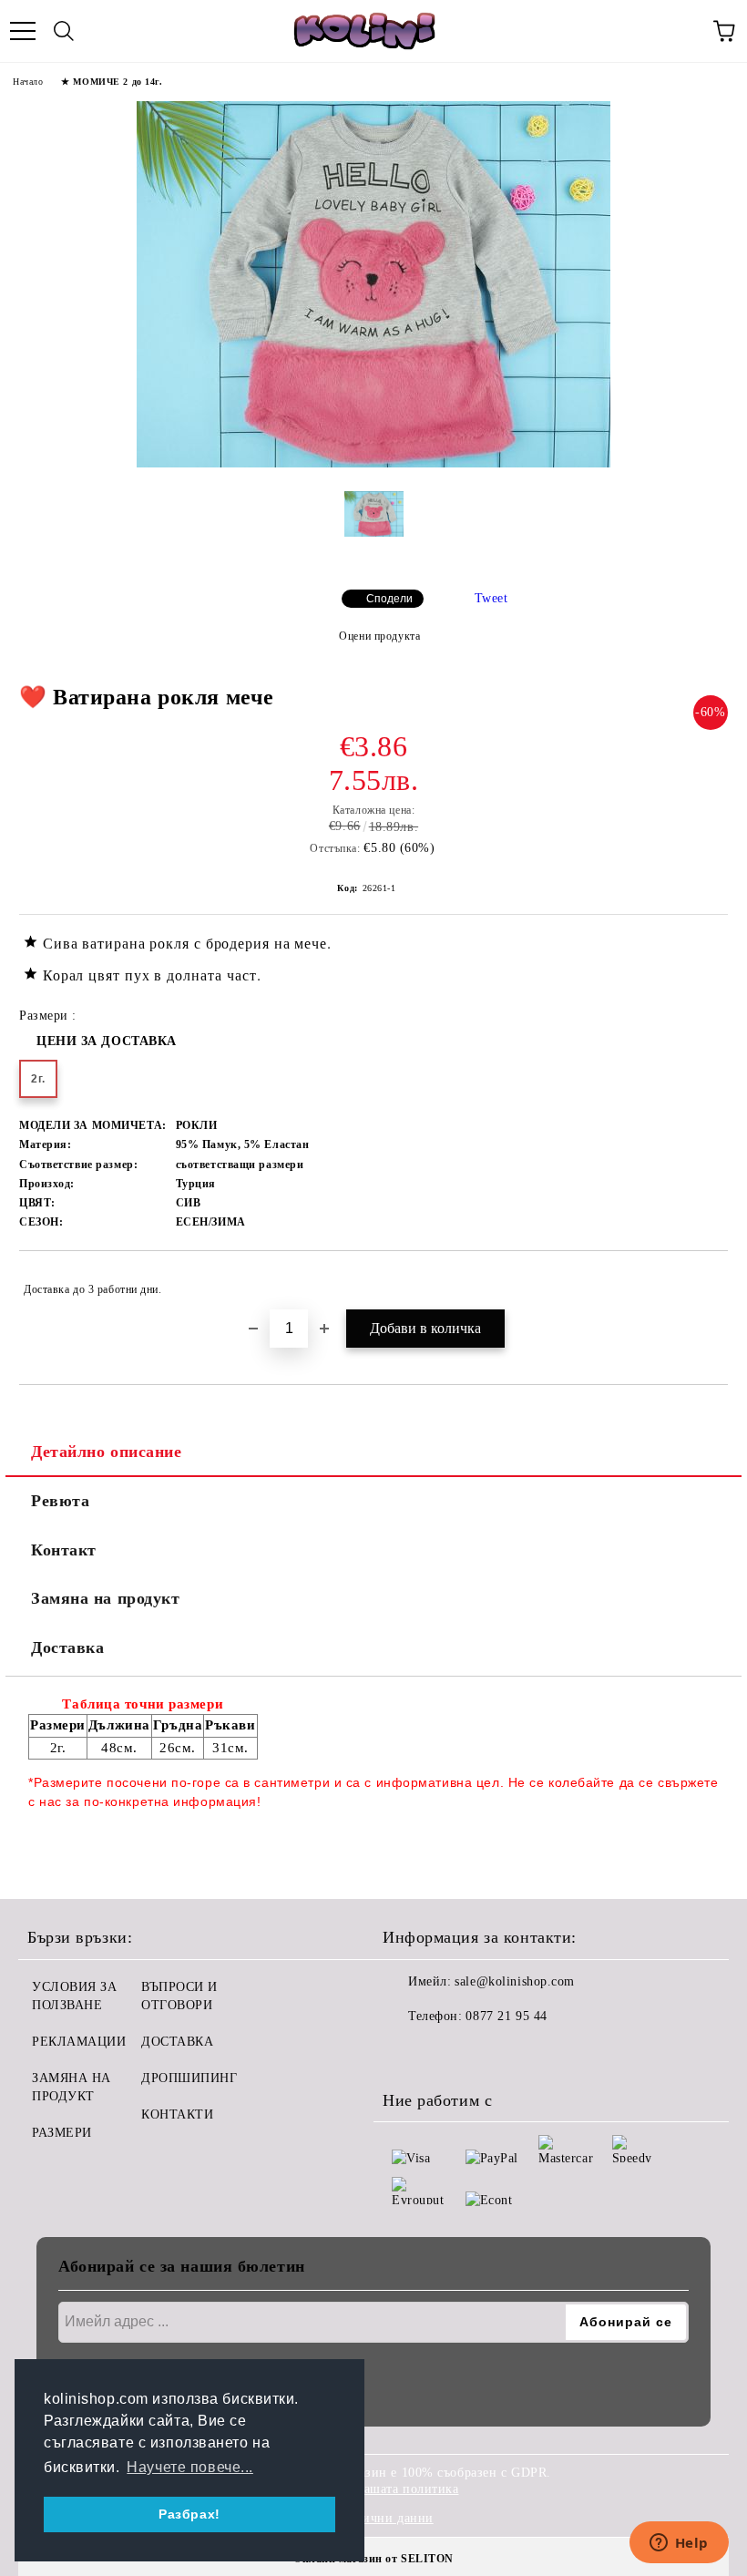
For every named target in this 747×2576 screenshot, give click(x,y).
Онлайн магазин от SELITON (373, 2559)
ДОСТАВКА (177, 2042)
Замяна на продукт (106, 1598)
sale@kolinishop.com (515, 1981)
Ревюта (60, 1501)
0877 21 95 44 (506, 2016)
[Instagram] (446, 2053)
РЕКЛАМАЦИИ (79, 2042)
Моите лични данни (373, 2518)
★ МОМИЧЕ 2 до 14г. (112, 82)
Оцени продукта (379, 636)
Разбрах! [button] (189, 2514)
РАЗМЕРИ (62, 2133)
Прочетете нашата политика (376, 2489)
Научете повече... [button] (190, 2467)
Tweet (491, 598)
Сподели (389, 599)
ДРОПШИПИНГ (189, 2078)
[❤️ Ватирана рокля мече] (373, 463)
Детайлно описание (107, 1452)
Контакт (64, 1550)
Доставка (67, 1647)
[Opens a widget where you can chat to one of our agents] (679, 2544)
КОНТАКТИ (177, 2114)
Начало (28, 82)
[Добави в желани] (702, 1281)
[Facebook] (406, 2053)
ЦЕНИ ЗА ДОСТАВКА (107, 1041)
